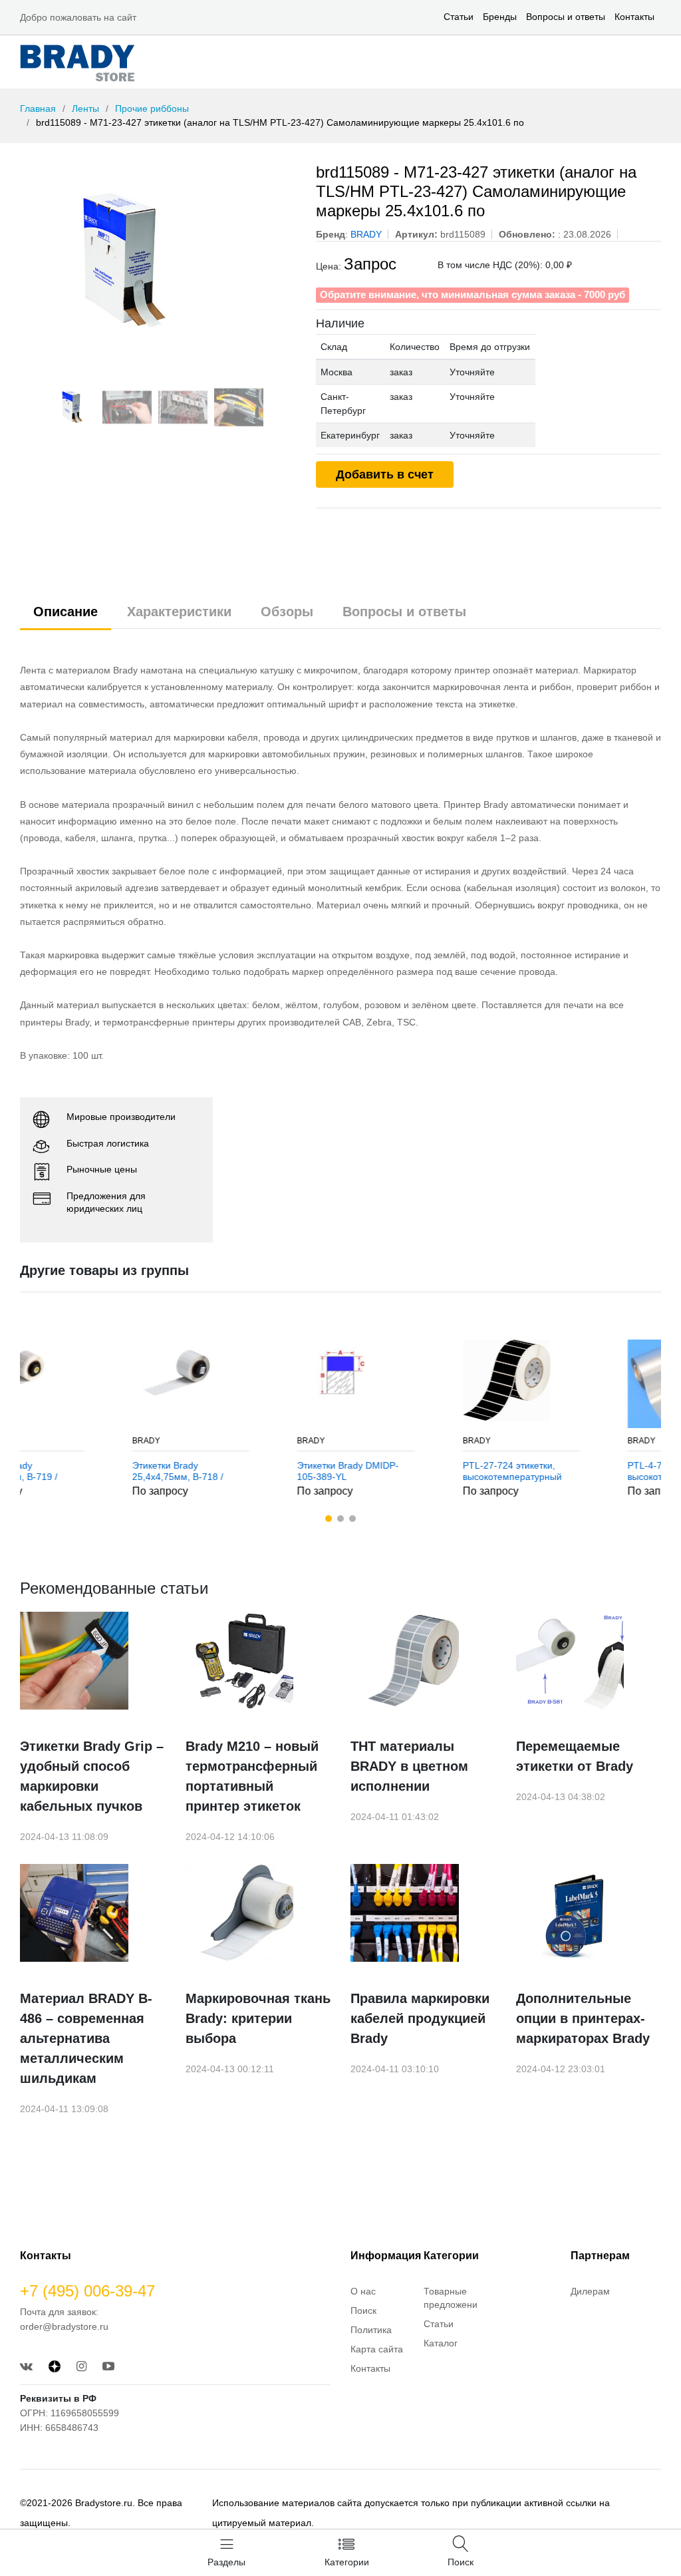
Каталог (441, 2343)
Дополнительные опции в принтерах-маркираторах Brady (583, 2018)
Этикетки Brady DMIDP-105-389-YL (250, 1471)
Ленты (85, 108)
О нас (363, 2291)
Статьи (459, 17)
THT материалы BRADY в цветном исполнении (409, 1766)
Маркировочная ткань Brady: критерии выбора (258, 2018)
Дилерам (590, 2291)
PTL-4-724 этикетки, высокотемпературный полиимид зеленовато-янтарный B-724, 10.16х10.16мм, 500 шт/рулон (582, 1471)
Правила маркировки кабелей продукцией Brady (420, 2018)
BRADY (49, 1441)
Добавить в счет (385, 474)
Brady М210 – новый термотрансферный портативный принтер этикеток (252, 1776)
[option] (158, 263)
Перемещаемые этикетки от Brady (575, 1756)
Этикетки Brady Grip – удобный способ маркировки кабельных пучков (92, 1776)
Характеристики (179, 612)
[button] (329, 1519)
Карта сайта (377, 2349)
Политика (371, 2330)
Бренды (500, 17)
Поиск (363, 2310)
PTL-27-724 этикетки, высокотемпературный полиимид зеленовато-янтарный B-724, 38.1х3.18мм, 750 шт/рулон (415, 1471)
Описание (66, 612)
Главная (38, 108)
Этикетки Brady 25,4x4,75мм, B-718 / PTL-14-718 (80, 1471)
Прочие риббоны (152, 108)
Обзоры (287, 612)
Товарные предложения (453, 2298)
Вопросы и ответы (566, 17)
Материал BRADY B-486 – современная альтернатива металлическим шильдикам (86, 2038)
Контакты (634, 17)
